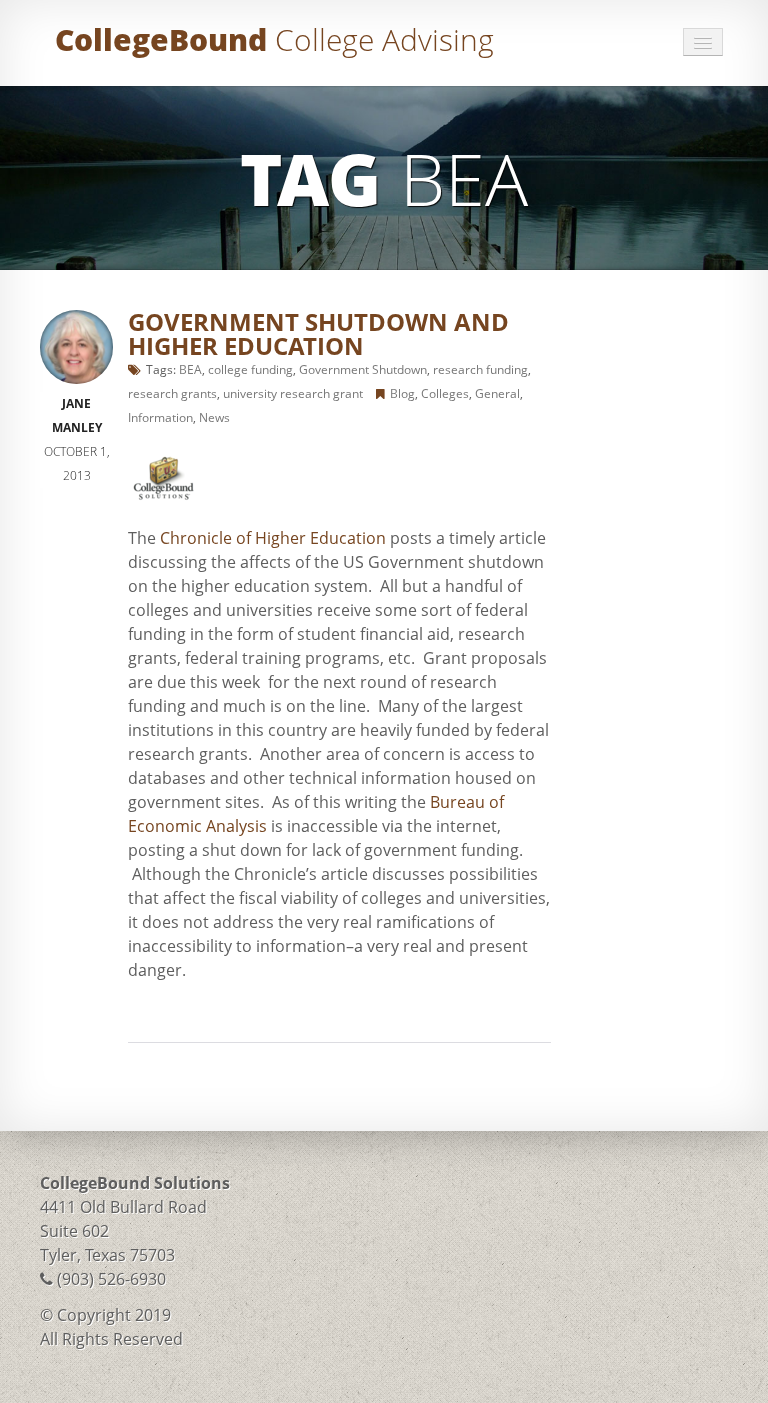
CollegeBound (274, 39)
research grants (172, 393)
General (497, 393)
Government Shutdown (363, 369)
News (214, 417)
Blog (402, 393)
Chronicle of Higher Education (273, 538)
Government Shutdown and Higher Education (318, 333)
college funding (250, 369)
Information (160, 417)
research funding (480, 369)
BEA (190, 369)
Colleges (445, 393)
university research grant (293, 393)
